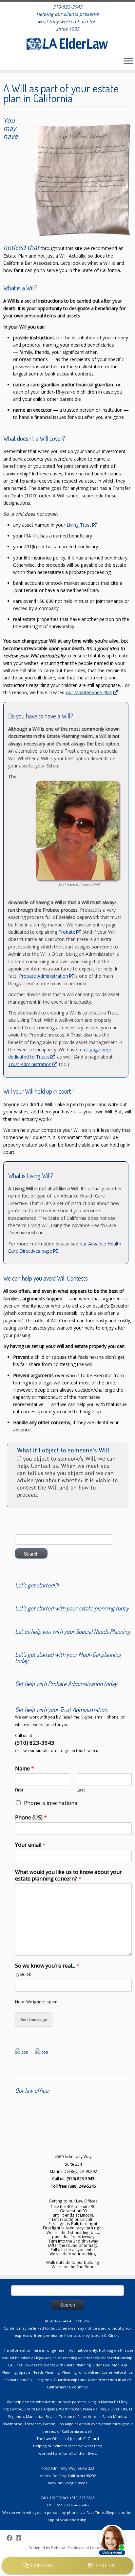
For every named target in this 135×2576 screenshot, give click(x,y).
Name (25, 1769)
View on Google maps (67, 2483)
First (19, 1790)
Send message (34, 2019)
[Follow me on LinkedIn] (20, 2538)
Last (81, 1790)
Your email (30, 1845)
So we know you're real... (47, 1966)
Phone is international (51, 1803)
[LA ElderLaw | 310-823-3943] (67, 44)
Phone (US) (31, 1818)
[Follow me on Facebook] (11, 2538)
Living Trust (79, 525)
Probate (67, 932)
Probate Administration (44, 976)
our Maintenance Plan (89, 692)
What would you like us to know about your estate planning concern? (68, 1876)
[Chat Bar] (67, 2566)
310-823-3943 (67, 7)
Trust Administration (30, 1064)
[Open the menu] (128, 61)
